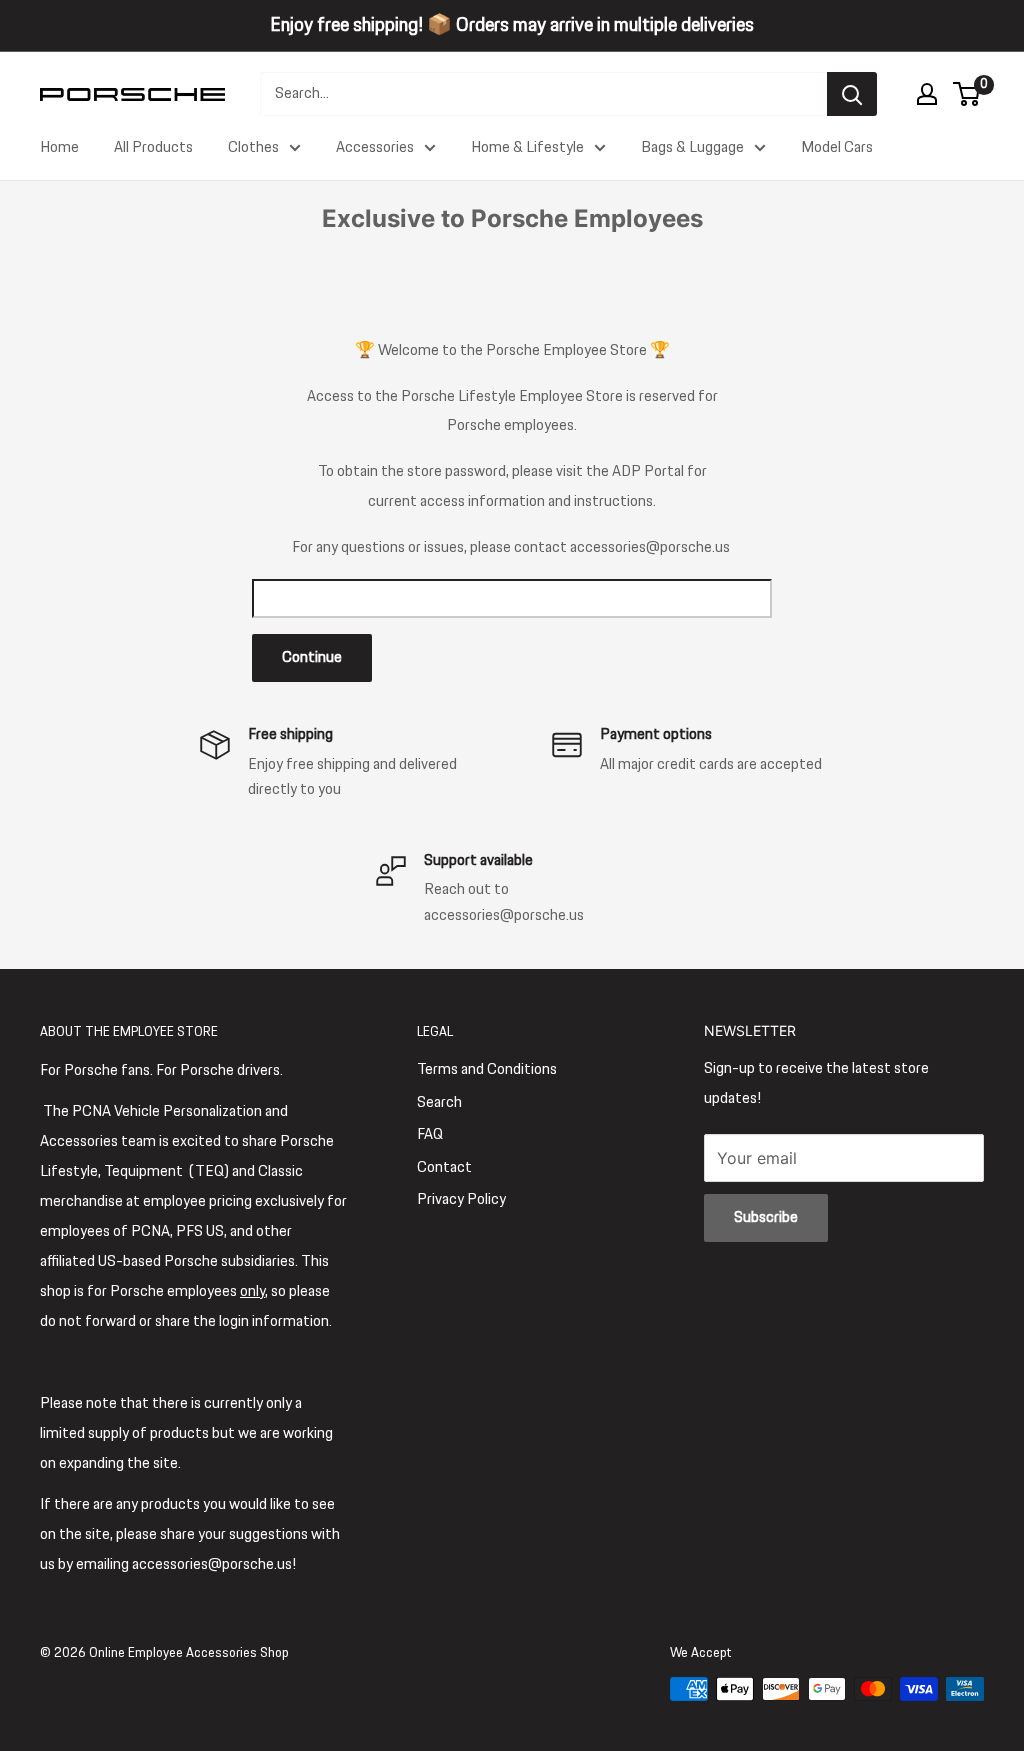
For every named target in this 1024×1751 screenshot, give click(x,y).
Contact (444, 1167)
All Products (153, 147)
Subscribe (766, 1217)
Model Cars (837, 147)
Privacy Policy (461, 1199)
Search (439, 1102)
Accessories (375, 147)
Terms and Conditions (487, 1069)
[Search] (852, 94)
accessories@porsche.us (650, 547)
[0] (967, 94)
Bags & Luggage (692, 147)
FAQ (430, 1134)
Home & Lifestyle (527, 147)
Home (59, 147)
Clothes (253, 147)
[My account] (927, 94)
